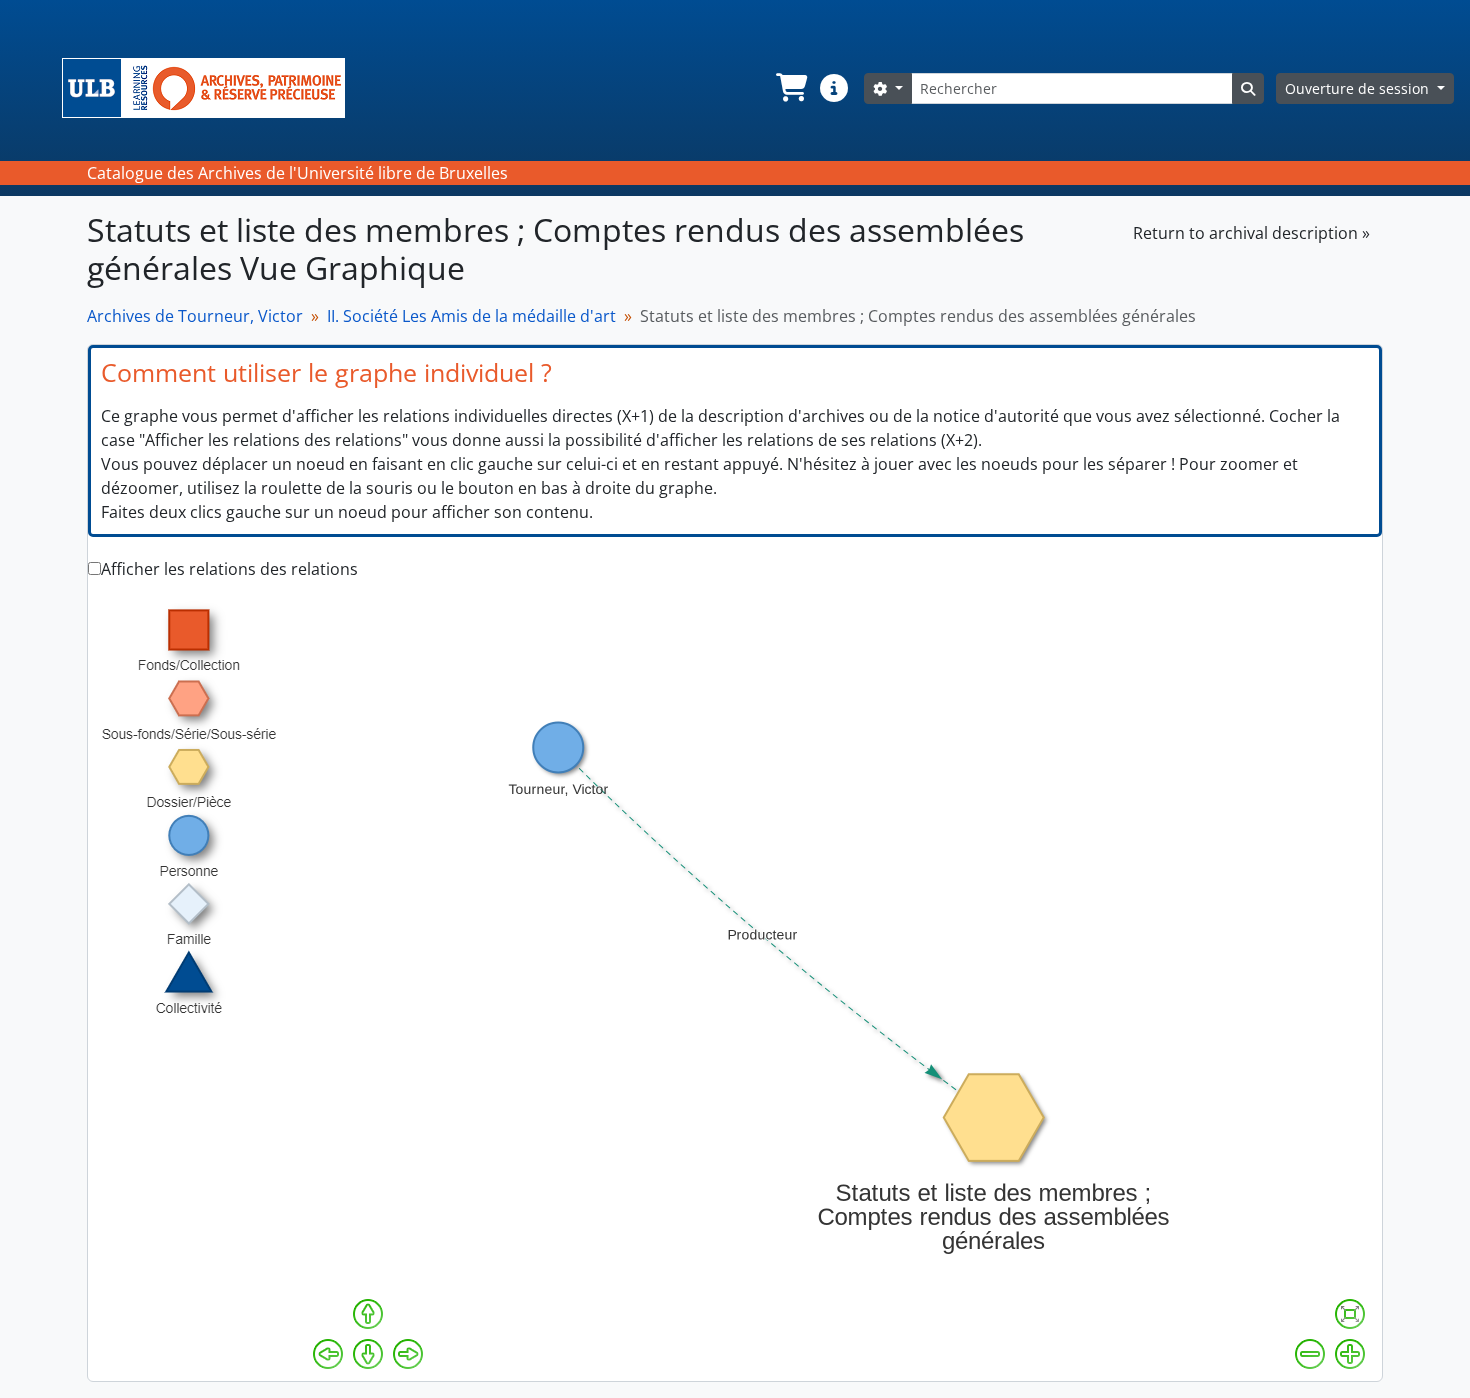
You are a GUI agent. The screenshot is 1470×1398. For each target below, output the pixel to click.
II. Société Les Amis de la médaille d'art (471, 316)
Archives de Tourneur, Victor (195, 316)
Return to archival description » (1251, 233)
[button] (790, 88)
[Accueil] (211, 88)
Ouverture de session (1359, 88)
